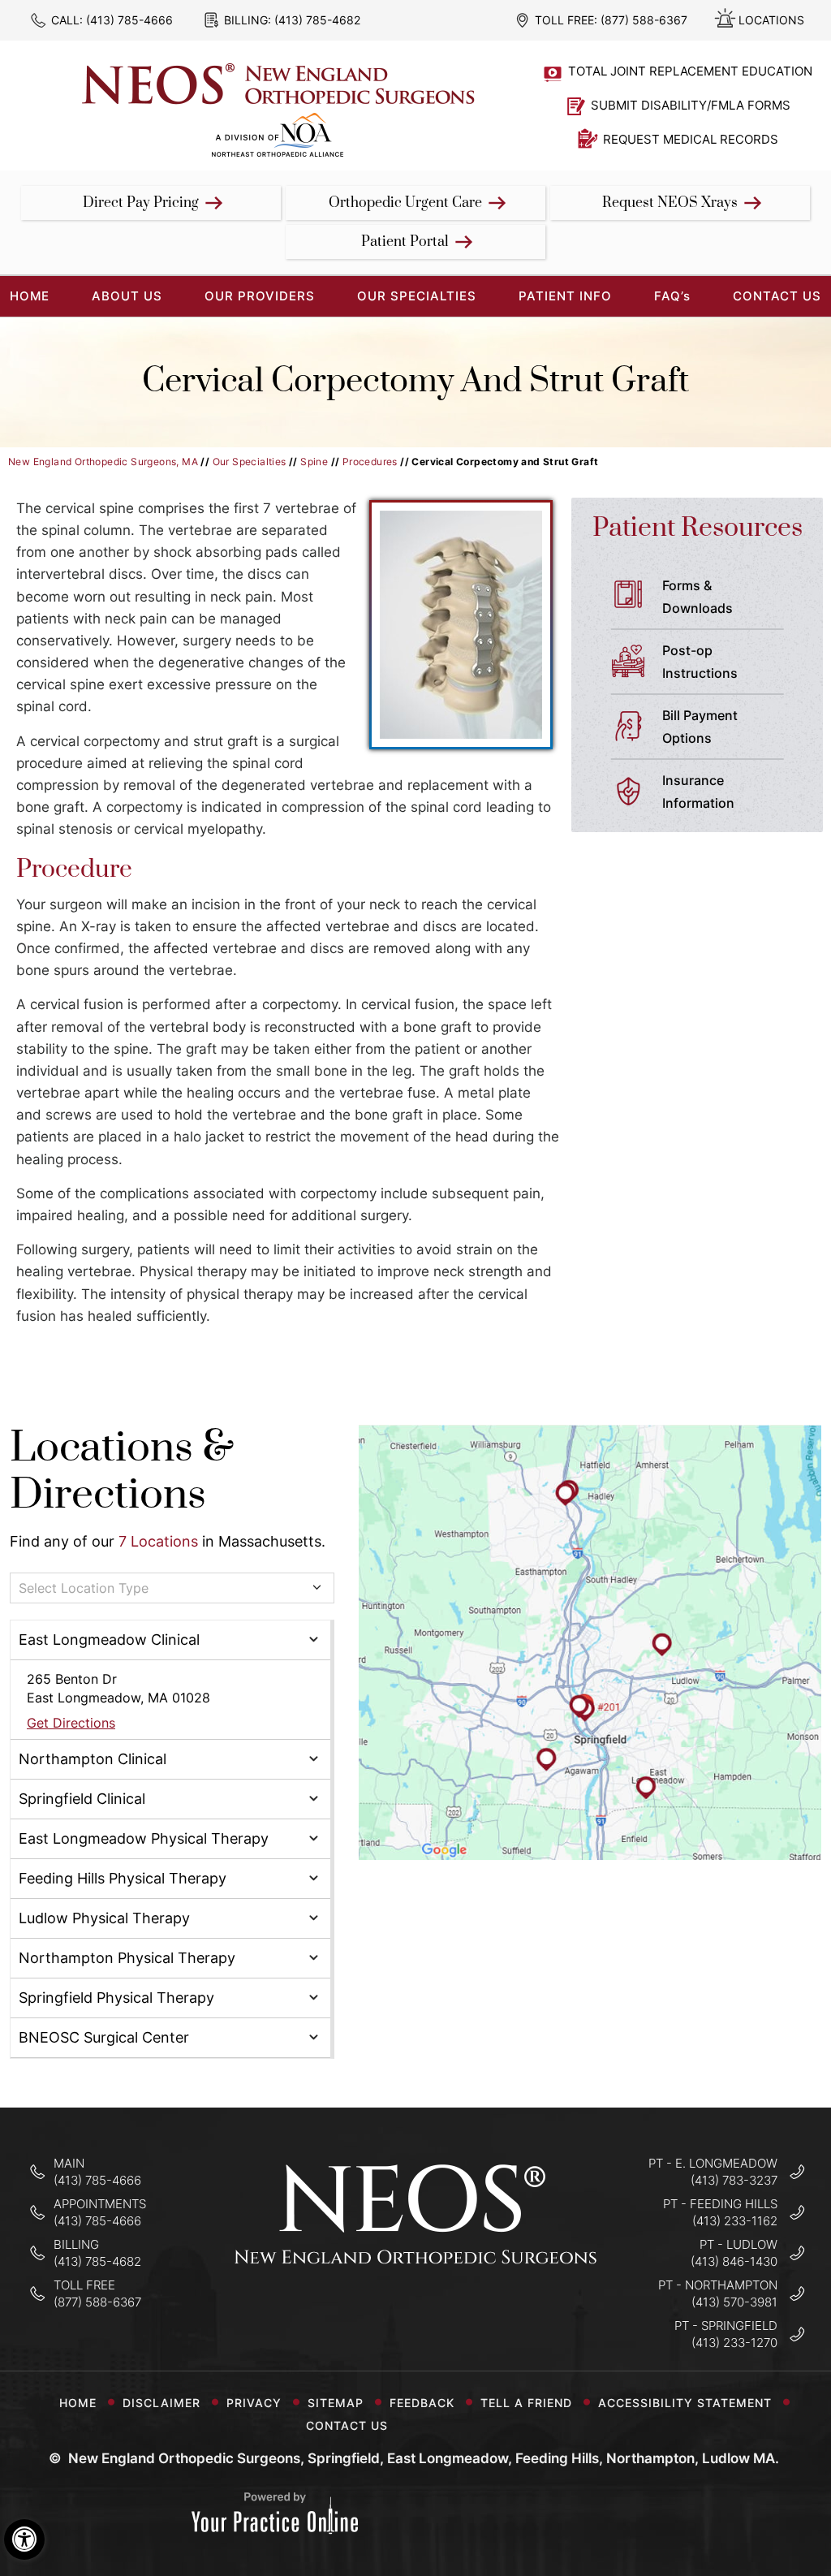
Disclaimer (161, 2403)
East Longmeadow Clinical (109, 1640)
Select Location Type (84, 1588)
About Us (127, 296)
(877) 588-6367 (644, 20)
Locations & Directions (122, 1471)
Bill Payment (700, 727)
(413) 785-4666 (129, 20)
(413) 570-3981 (734, 2302)
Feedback (422, 2403)
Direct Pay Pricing (141, 203)
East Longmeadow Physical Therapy (144, 1838)
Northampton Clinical (93, 1759)
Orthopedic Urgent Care (405, 203)
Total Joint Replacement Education (690, 71)
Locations (771, 20)
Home (78, 2403)
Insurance (698, 792)
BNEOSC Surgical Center (104, 2037)
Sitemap (336, 2403)
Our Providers (260, 296)
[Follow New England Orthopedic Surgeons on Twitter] (416, 2314)
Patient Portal (405, 242)
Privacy (254, 2403)
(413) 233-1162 (735, 2221)
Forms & (698, 597)
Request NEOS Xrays (670, 203)
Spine (314, 462)
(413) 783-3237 (734, 2180)
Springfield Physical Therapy (116, 1998)
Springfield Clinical (82, 1799)
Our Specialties (417, 296)
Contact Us (777, 296)
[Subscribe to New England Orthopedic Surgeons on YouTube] (467, 2314)
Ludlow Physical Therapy (104, 1918)
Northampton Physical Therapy (127, 1958)
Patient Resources (698, 528)
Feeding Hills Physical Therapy (123, 1878)
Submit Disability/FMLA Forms (691, 105)
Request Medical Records (691, 139)
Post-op (700, 662)
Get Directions (71, 1723)
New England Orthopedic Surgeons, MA (103, 462)
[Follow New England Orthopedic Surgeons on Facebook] (365, 2314)
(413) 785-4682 (317, 20)
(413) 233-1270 (734, 2343)
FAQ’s (672, 296)
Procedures (370, 462)
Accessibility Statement (685, 2403)
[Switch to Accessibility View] (24, 2539)
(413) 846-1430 (734, 2261)
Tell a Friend (526, 2403)
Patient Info (565, 296)
